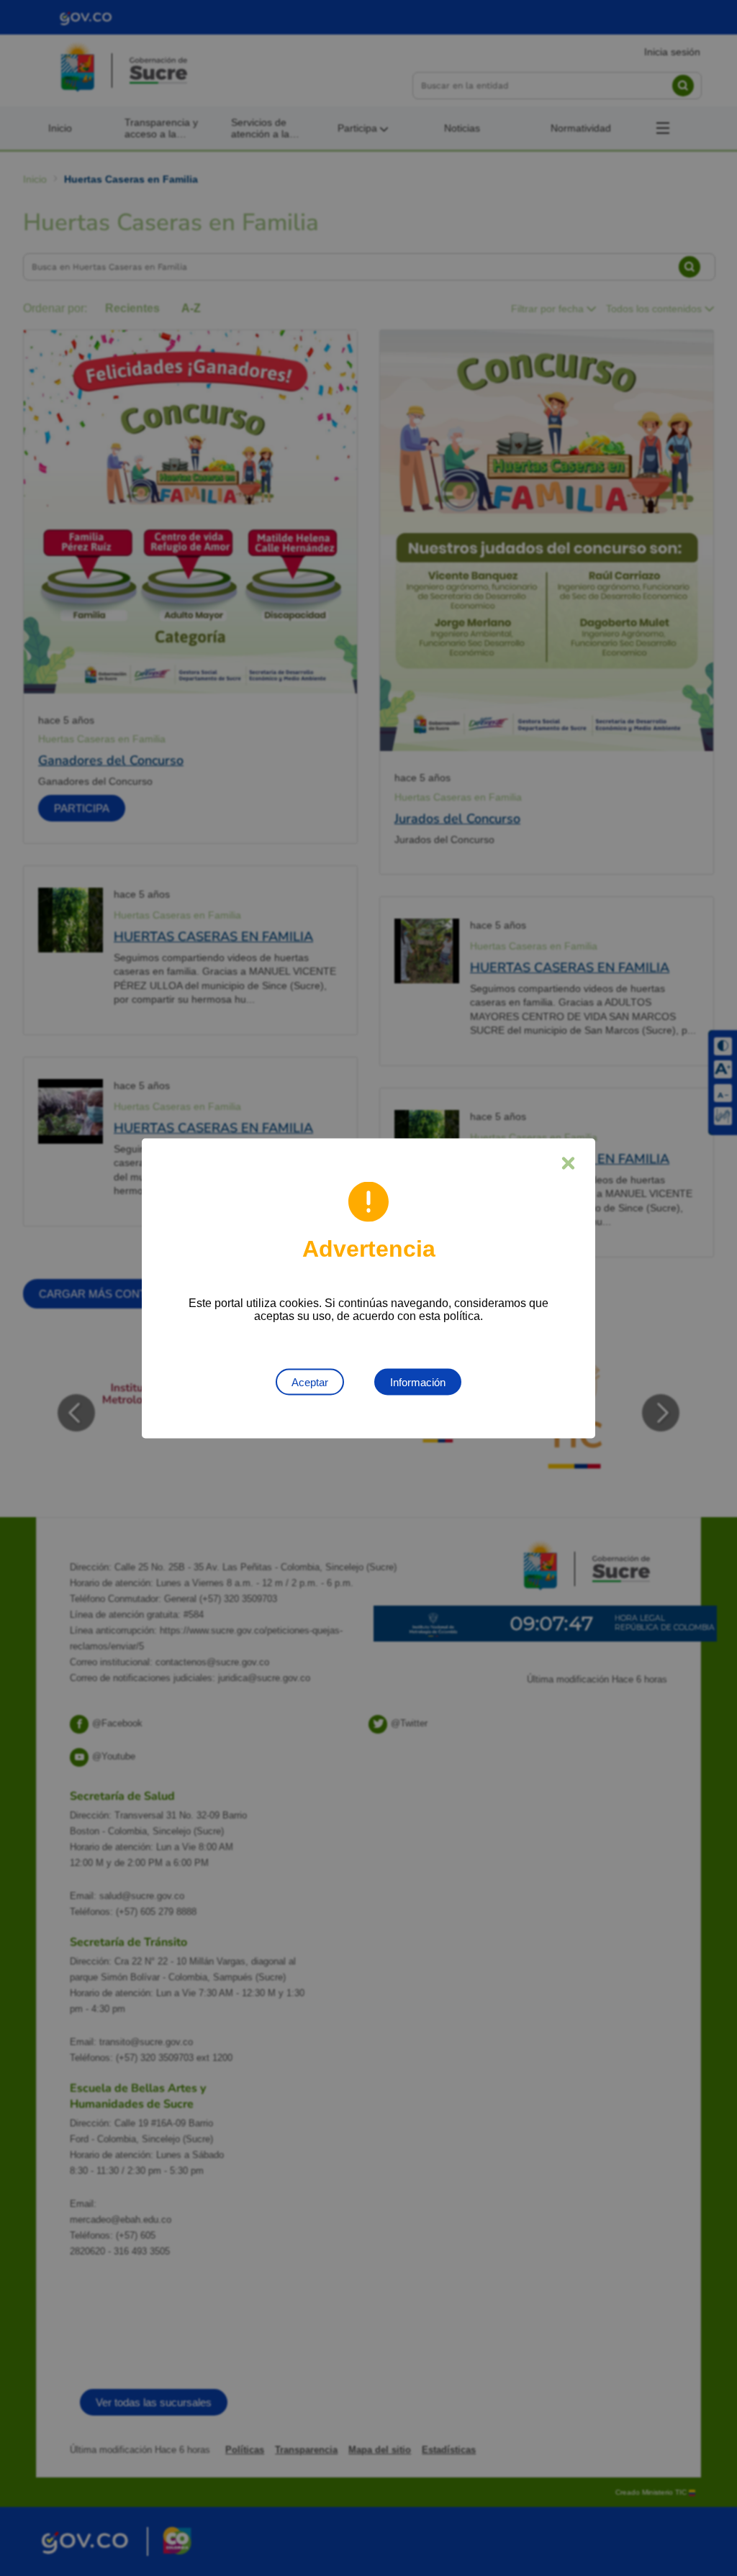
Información (418, 1382)
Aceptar (310, 1382)
